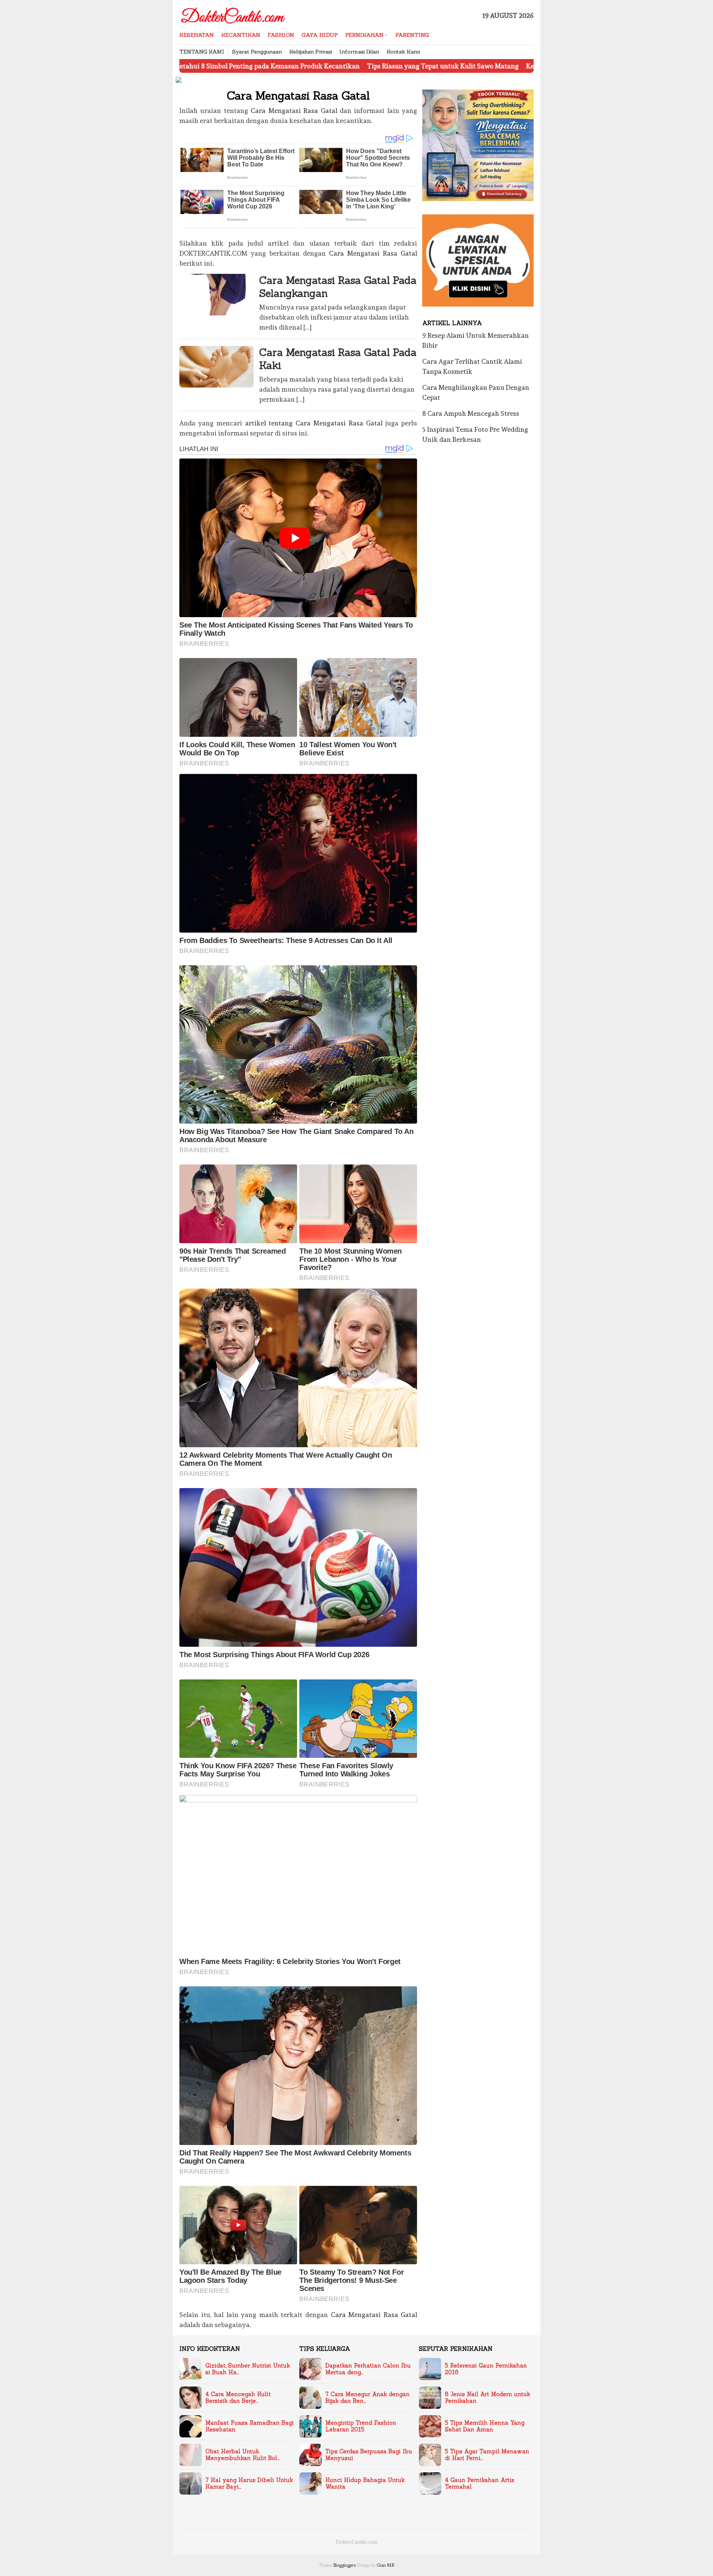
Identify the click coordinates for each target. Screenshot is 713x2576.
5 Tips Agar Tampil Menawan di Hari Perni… (487, 2455)
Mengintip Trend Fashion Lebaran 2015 (361, 2426)
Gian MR (385, 2565)
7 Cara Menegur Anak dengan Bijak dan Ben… (367, 2398)
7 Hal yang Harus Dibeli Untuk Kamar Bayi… (249, 2483)
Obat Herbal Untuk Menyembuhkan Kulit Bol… (242, 2455)
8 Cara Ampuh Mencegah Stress (471, 413)
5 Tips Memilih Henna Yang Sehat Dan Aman (485, 2426)
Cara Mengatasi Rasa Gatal (294, 111)
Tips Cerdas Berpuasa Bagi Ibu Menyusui (369, 2455)
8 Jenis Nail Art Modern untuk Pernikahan (488, 2398)
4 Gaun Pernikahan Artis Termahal (480, 2483)
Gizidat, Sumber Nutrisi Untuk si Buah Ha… (248, 2369)
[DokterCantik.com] (234, 14)
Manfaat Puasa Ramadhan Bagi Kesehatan (250, 2426)
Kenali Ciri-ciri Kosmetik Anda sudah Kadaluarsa (488, 66)
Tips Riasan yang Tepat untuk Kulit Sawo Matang (329, 66)
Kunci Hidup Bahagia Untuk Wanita (365, 2483)
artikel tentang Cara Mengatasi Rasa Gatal (314, 423)
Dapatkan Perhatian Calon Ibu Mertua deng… (368, 2369)
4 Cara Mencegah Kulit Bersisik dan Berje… (238, 2398)
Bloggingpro (344, 2565)
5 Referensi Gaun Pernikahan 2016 (486, 2369)
